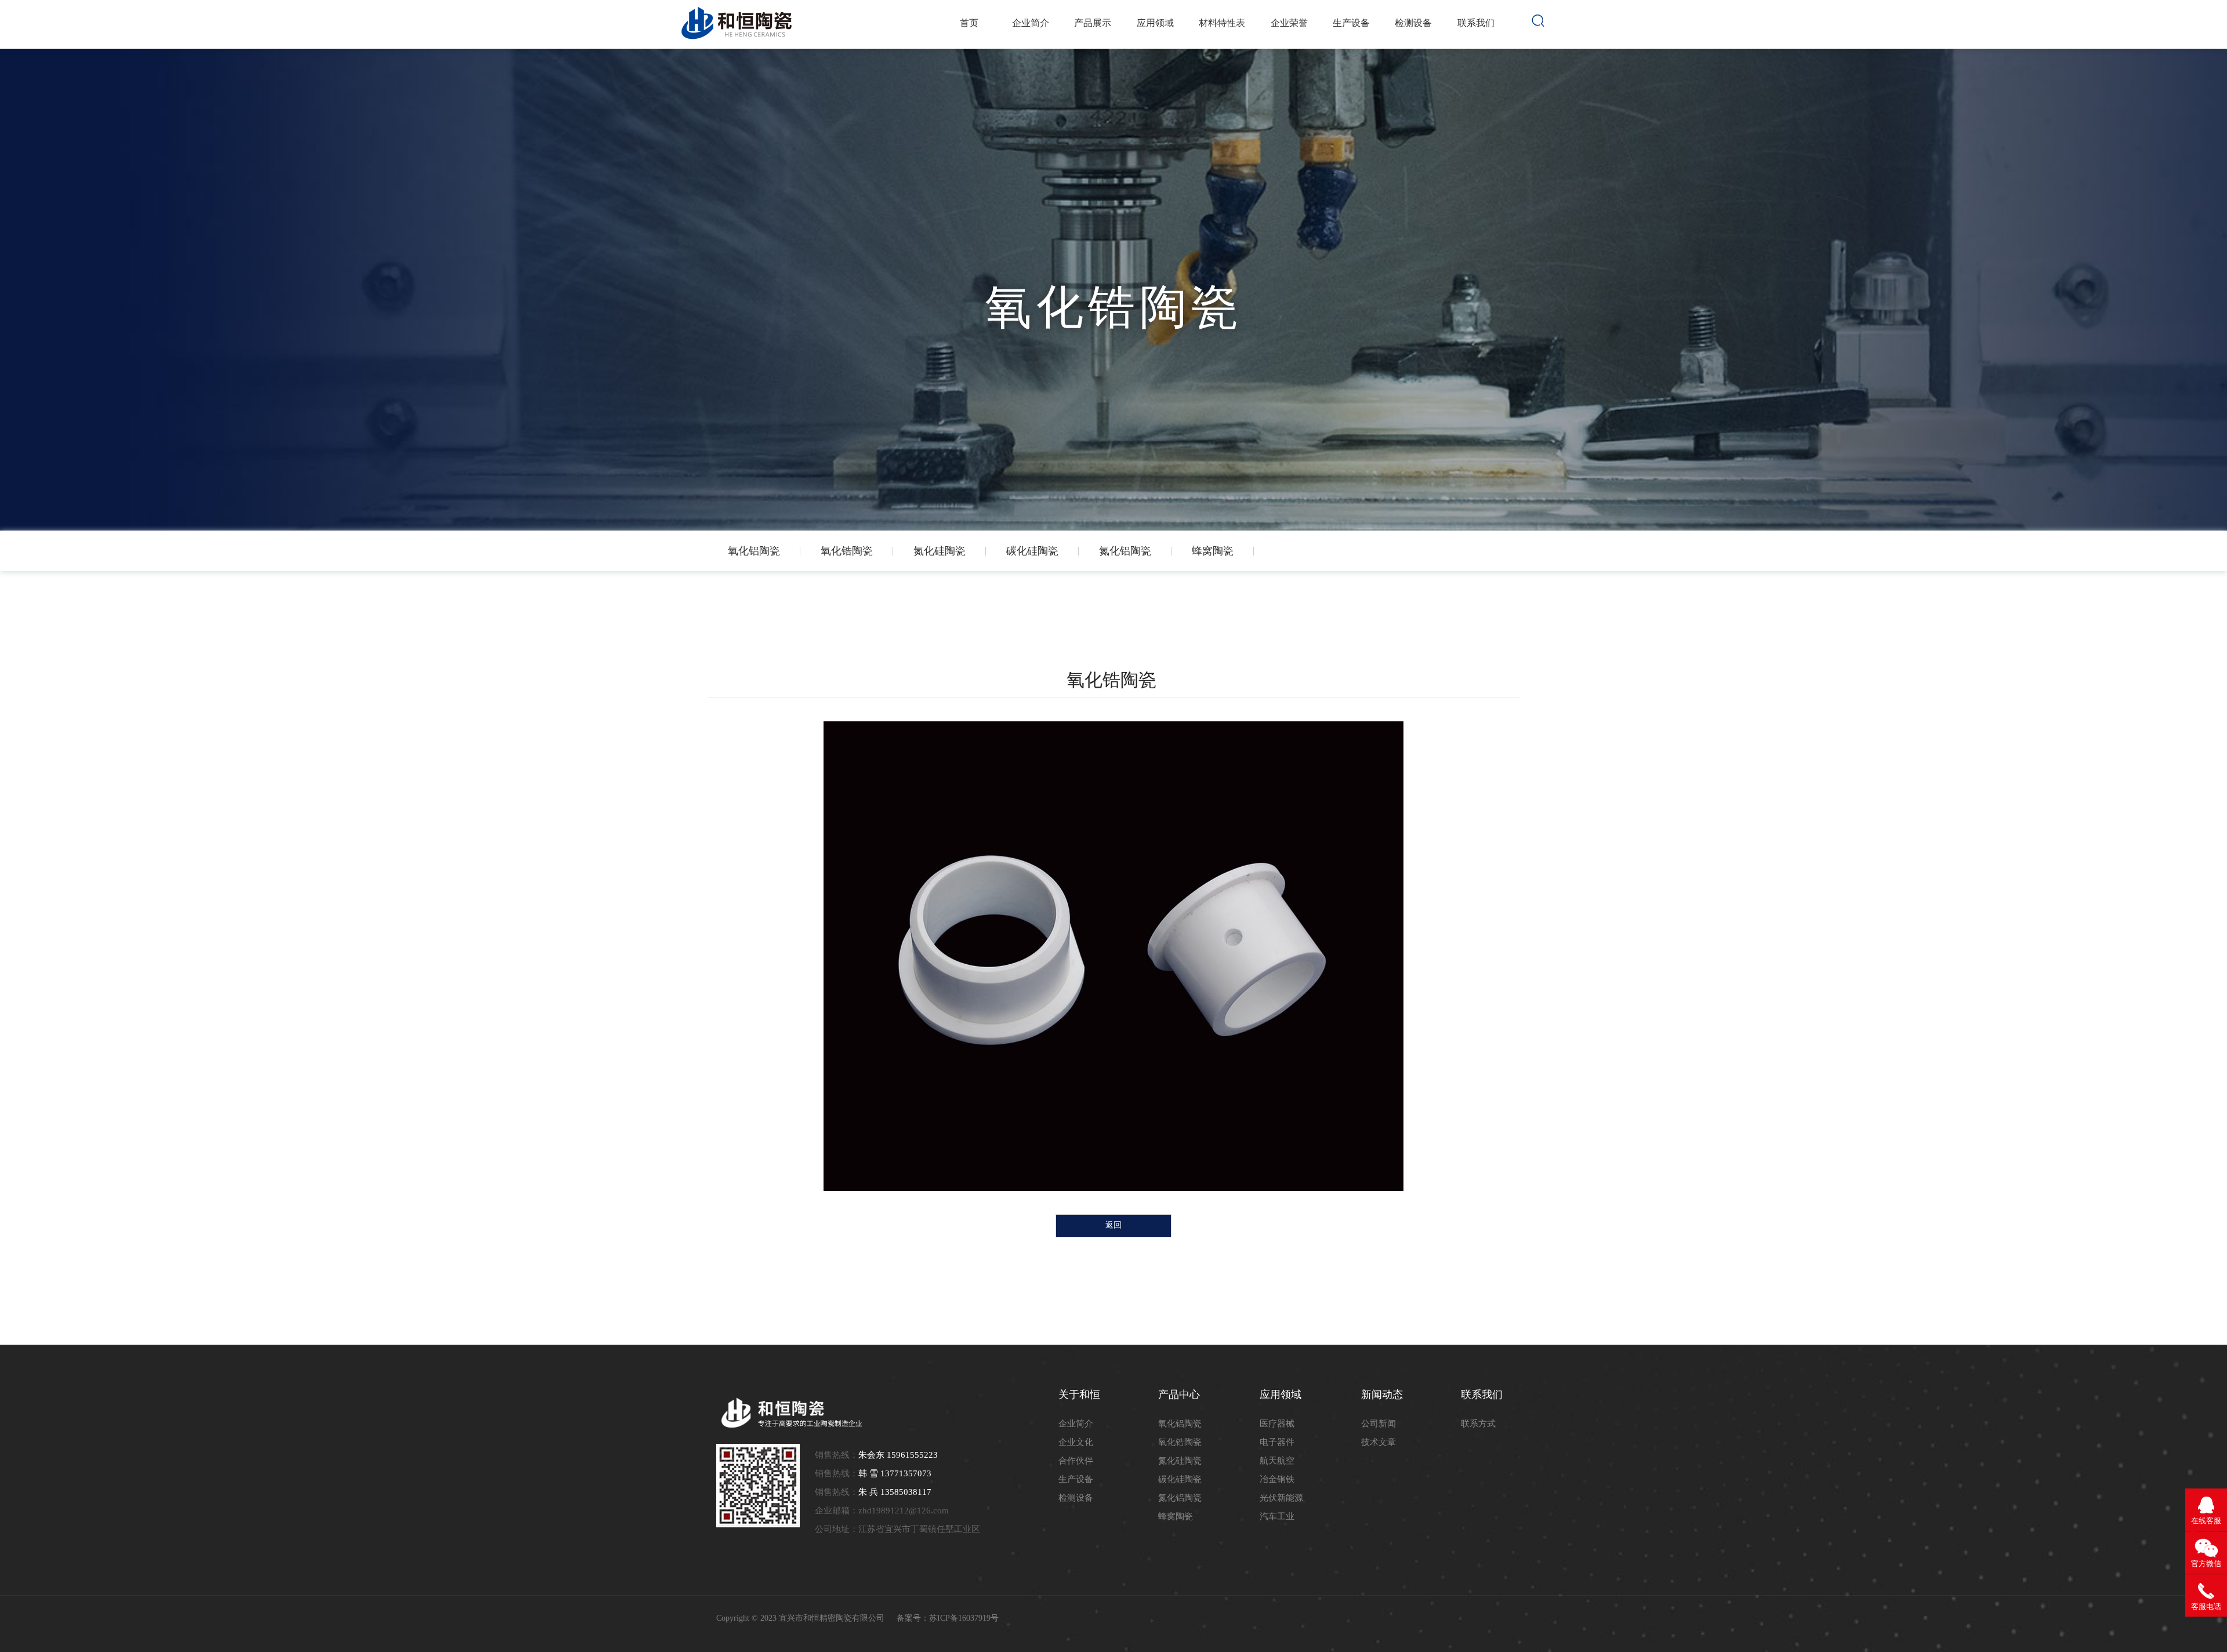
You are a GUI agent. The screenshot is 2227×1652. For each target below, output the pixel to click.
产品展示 (1093, 23)
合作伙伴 (1076, 1461)
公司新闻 (1379, 1424)
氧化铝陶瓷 (1180, 1424)
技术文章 (1379, 1442)
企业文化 (1076, 1442)
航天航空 (1277, 1461)
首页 (969, 23)
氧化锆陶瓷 (1180, 1442)
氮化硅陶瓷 (1180, 1461)
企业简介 (1031, 23)
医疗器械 (1277, 1424)
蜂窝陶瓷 (1176, 1516)
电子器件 (1277, 1442)
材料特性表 (1222, 23)
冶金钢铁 (1277, 1479)
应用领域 (1155, 23)
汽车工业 (1277, 1516)
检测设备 (1413, 23)
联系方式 (1478, 1424)
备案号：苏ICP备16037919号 (948, 1618)
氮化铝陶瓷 (1180, 1498)
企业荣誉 (1289, 23)
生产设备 (1351, 23)
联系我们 (1476, 23)
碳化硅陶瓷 (1180, 1479)
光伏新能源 (1281, 1498)
